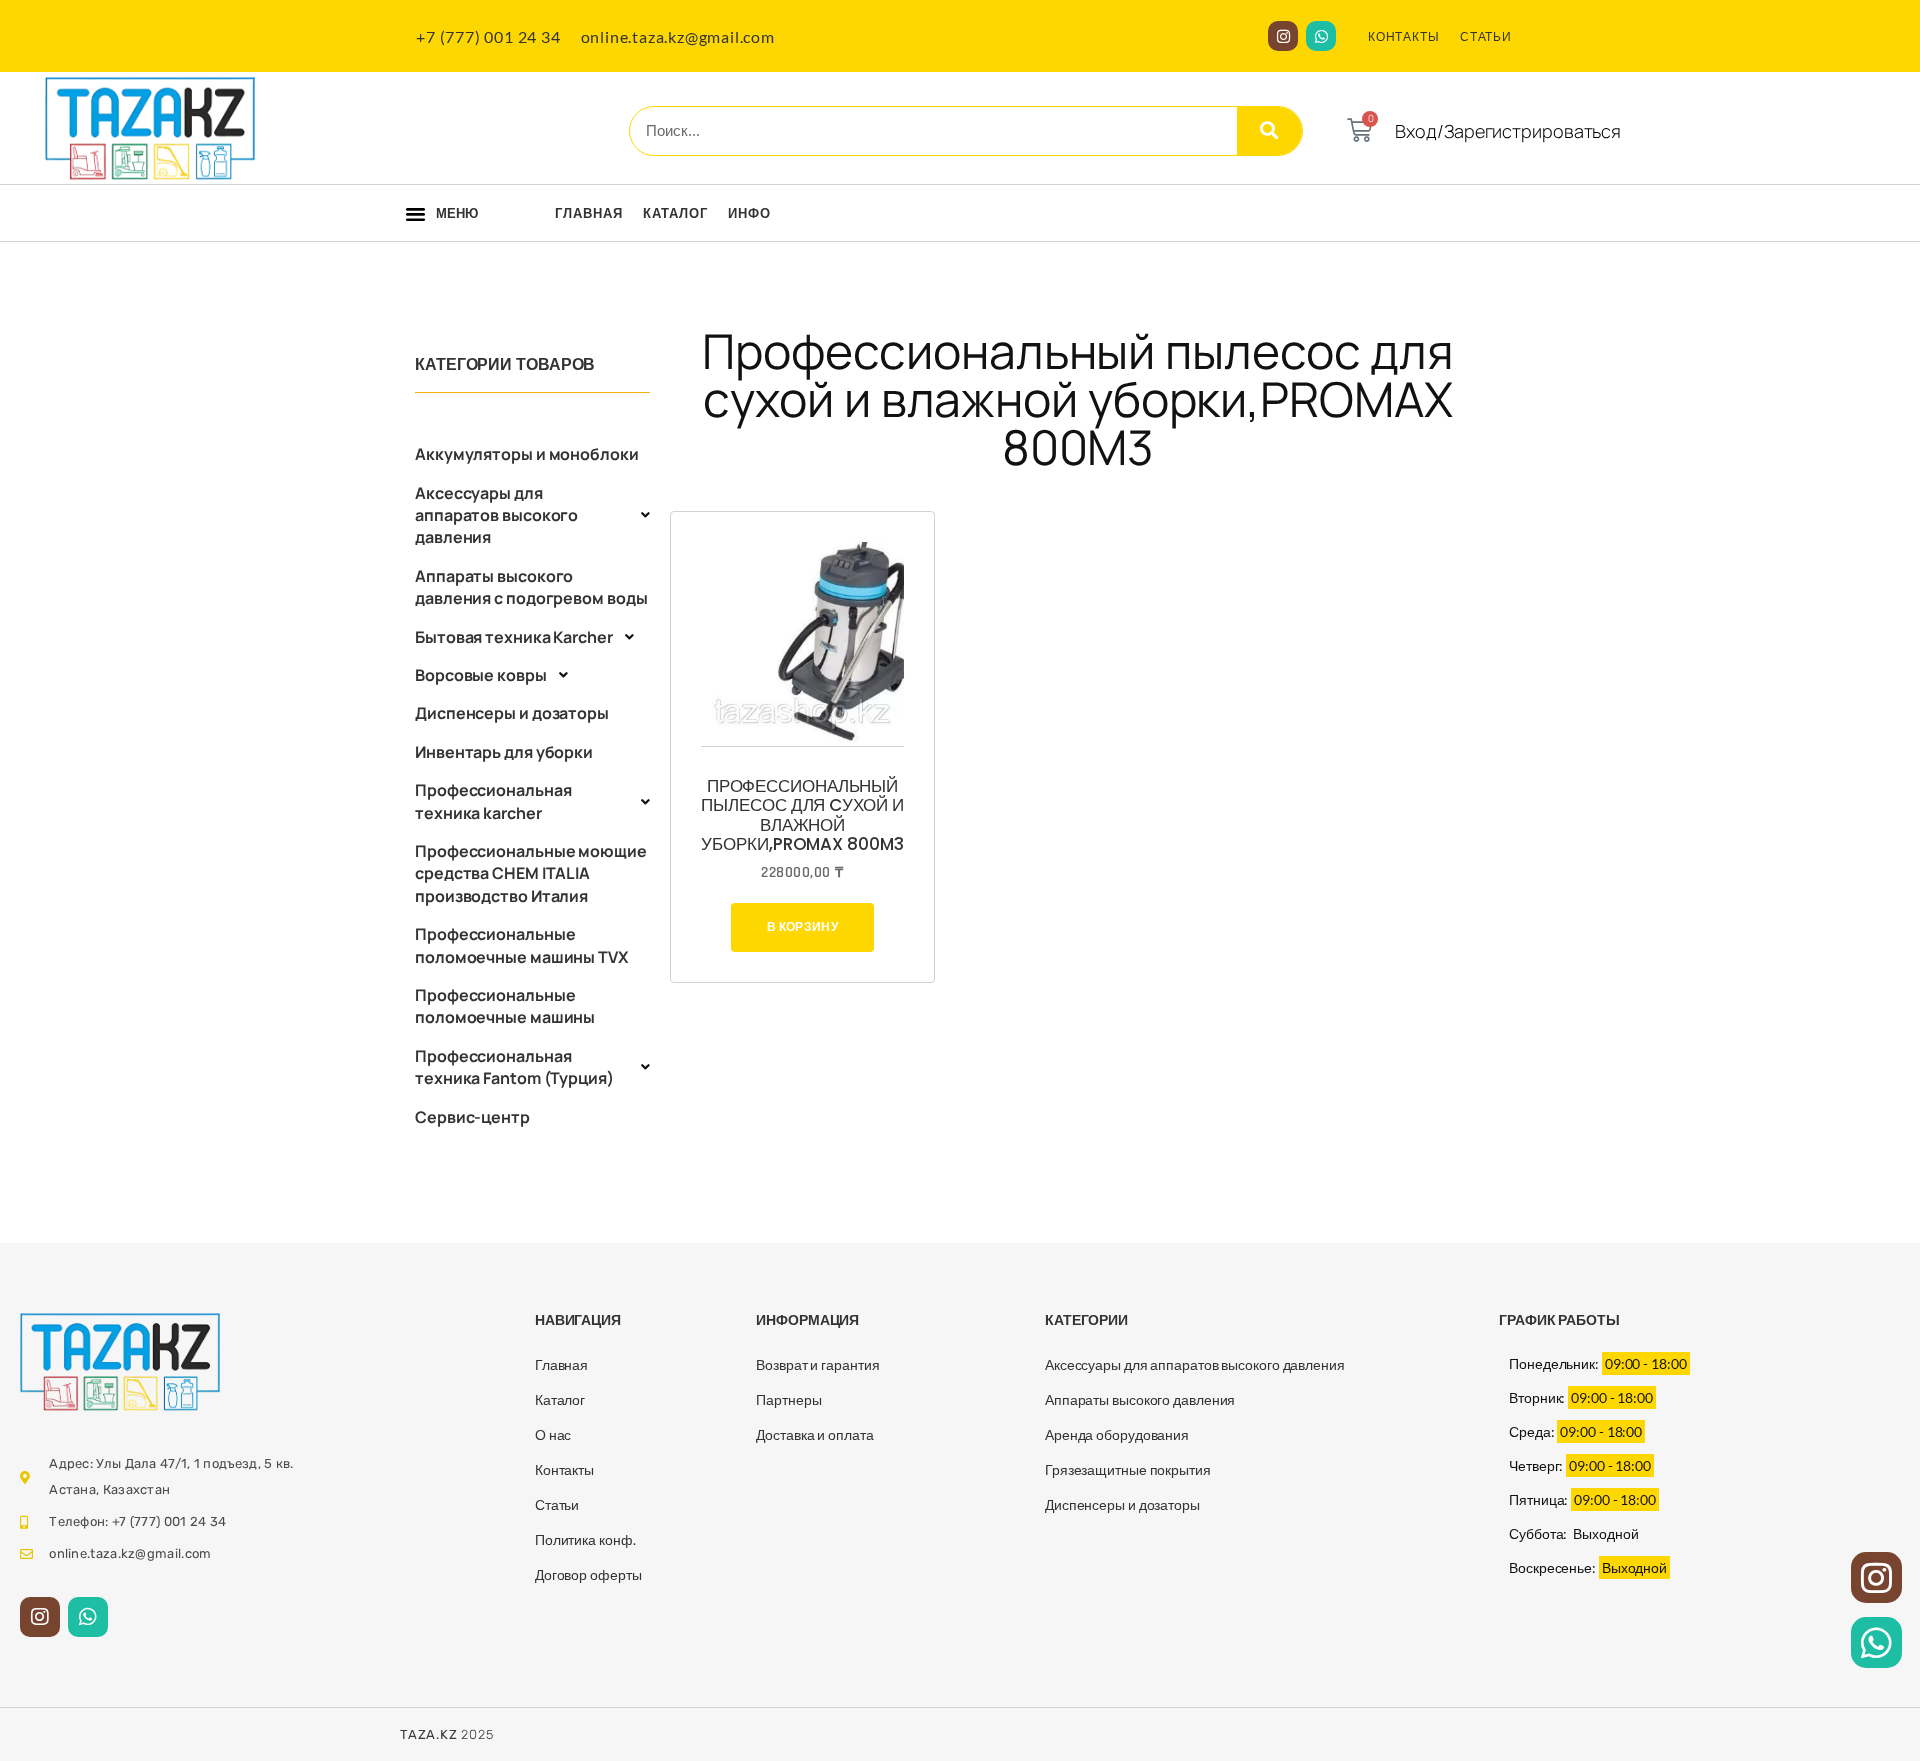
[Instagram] (1283, 36)
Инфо (749, 213)
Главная (589, 213)
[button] (415, 214)
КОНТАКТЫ (1403, 36)
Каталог (675, 213)
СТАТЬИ (1486, 36)
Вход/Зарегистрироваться (1508, 131)
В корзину (802, 926)
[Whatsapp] (1321, 36)
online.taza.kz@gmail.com (678, 36)
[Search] (1269, 131)
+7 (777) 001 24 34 (488, 36)
